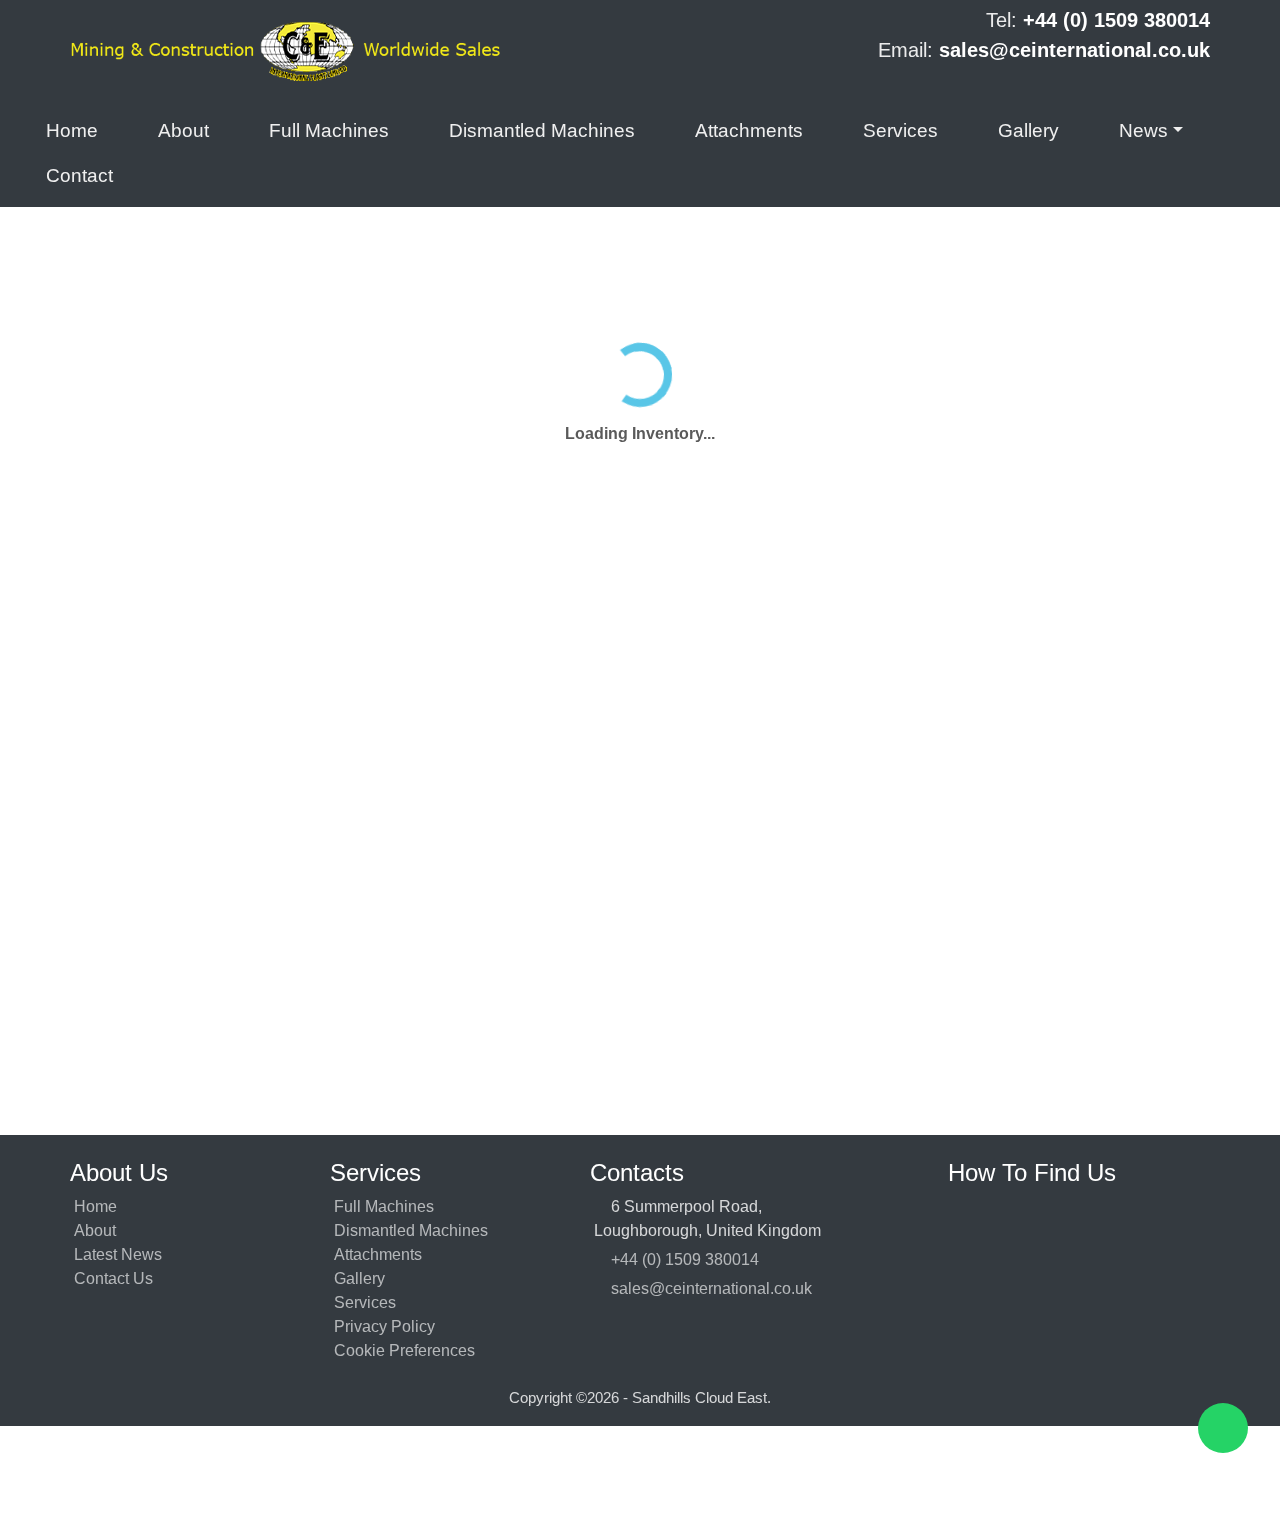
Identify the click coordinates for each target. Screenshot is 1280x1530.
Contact (79, 175)
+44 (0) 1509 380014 (689, 1259)
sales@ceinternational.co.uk (715, 1288)
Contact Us (113, 1278)
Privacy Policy (384, 1326)
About (183, 130)
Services (900, 130)
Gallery (1028, 130)
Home (72, 130)
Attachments (749, 130)
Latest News (118, 1254)
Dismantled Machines (542, 130)
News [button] (1143, 130)
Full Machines (329, 130)
